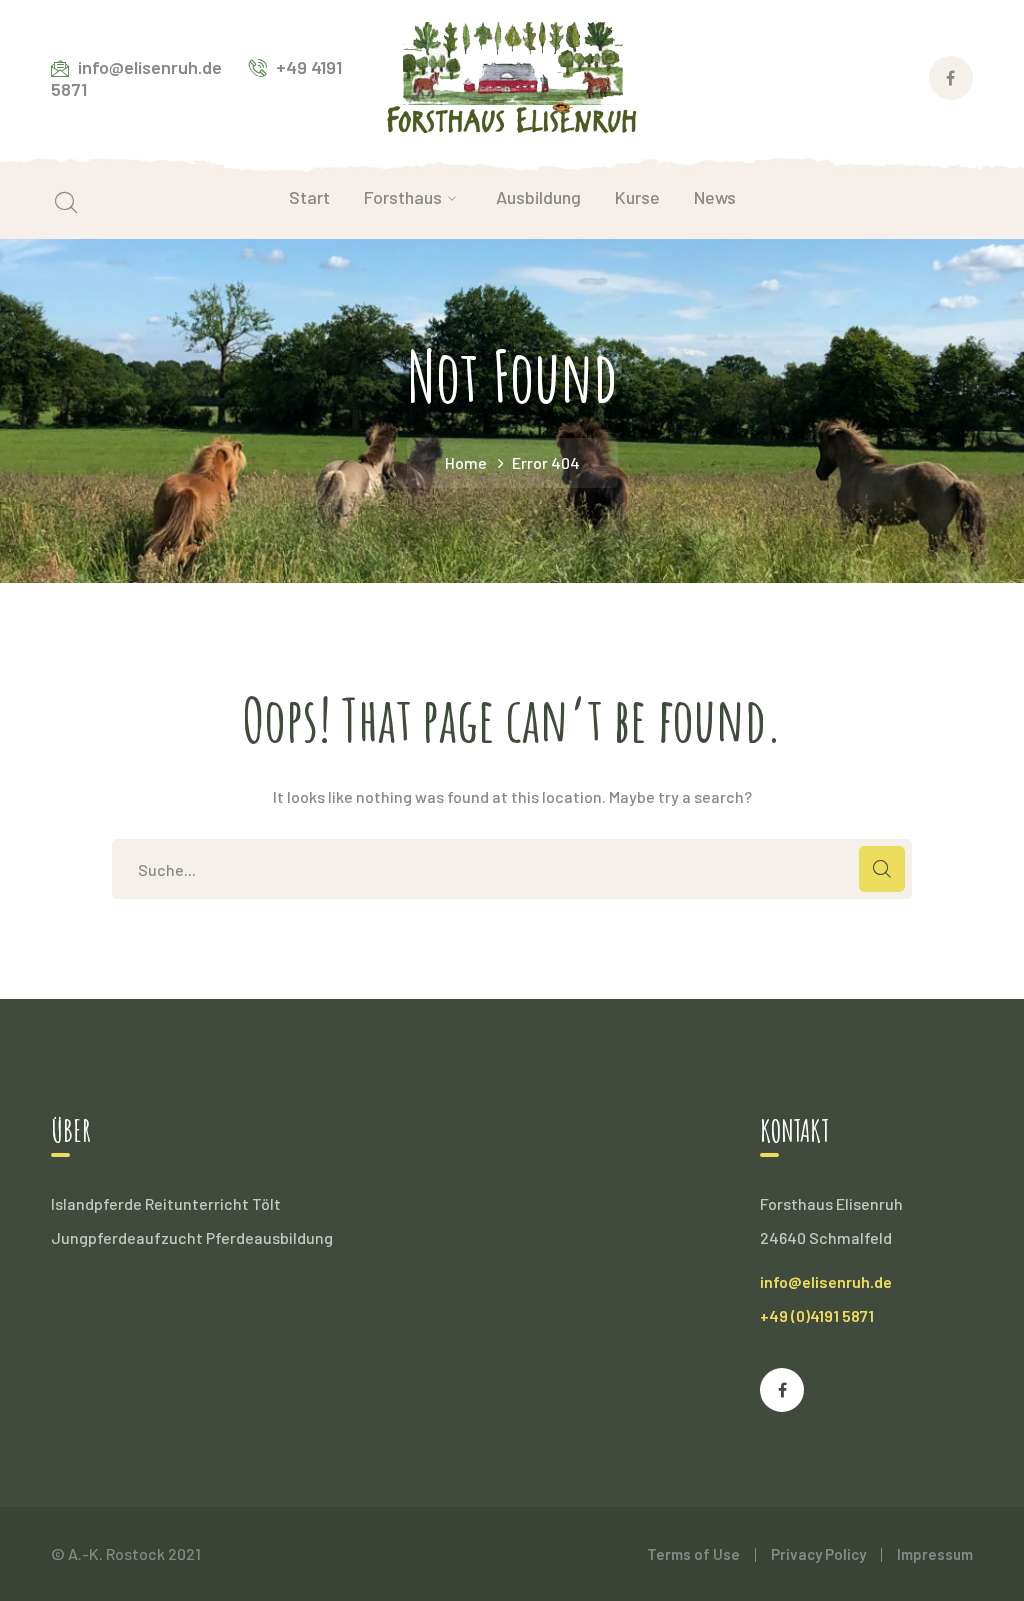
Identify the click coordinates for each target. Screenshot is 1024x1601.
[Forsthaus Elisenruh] (512, 75)
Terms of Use (693, 1554)
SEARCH (882, 869)
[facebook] (782, 1390)
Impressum (935, 1554)
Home (466, 462)
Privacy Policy (818, 1554)
